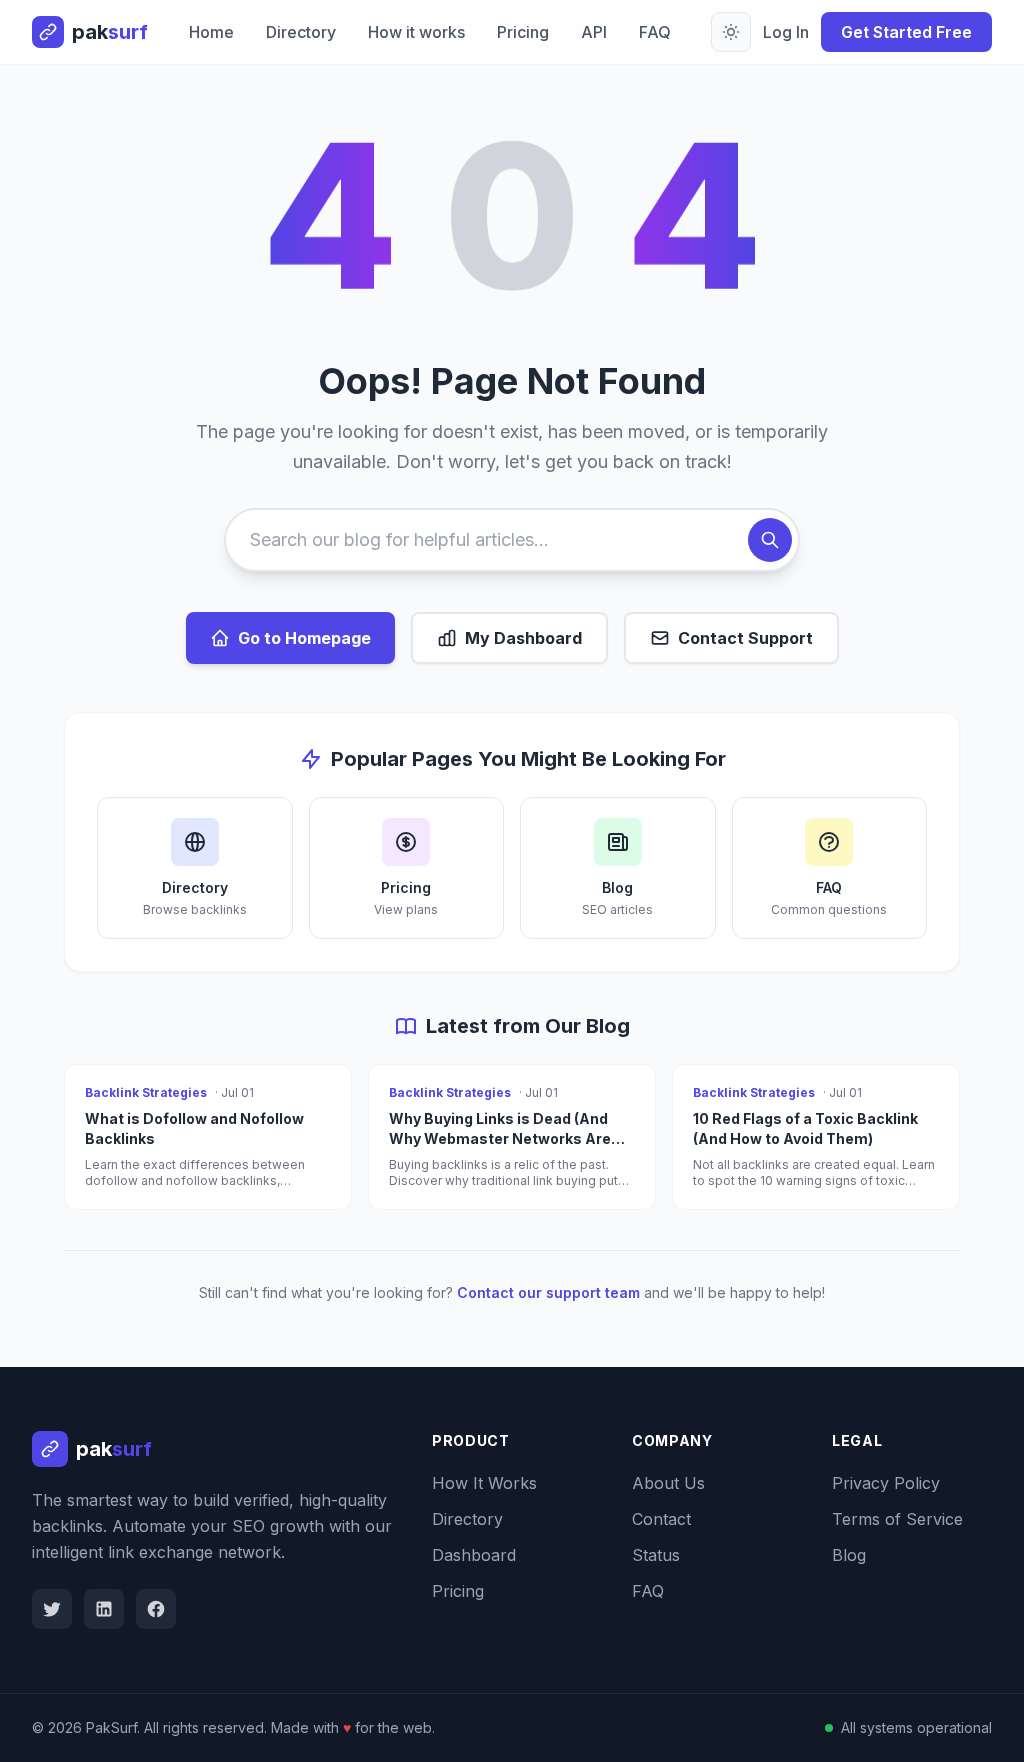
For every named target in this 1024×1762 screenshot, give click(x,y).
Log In (786, 32)
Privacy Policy (886, 1483)
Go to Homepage (304, 638)
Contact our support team (548, 1292)
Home (211, 32)
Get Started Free (906, 32)
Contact (661, 1519)
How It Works (484, 1483)
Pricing (523, 32)
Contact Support (745, 638)
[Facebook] (156, 1609)
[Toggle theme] (731, 32)
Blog (849, 1555)
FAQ (655, 32)
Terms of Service (897, 1519)
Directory (301, 32)
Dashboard (474, 1555)
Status (656, 1555)
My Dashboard (523, 638)
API (594, 32)
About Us (668, 1483)
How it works (416, 32)
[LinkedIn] (104, 1609)
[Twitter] (52, 1609)
